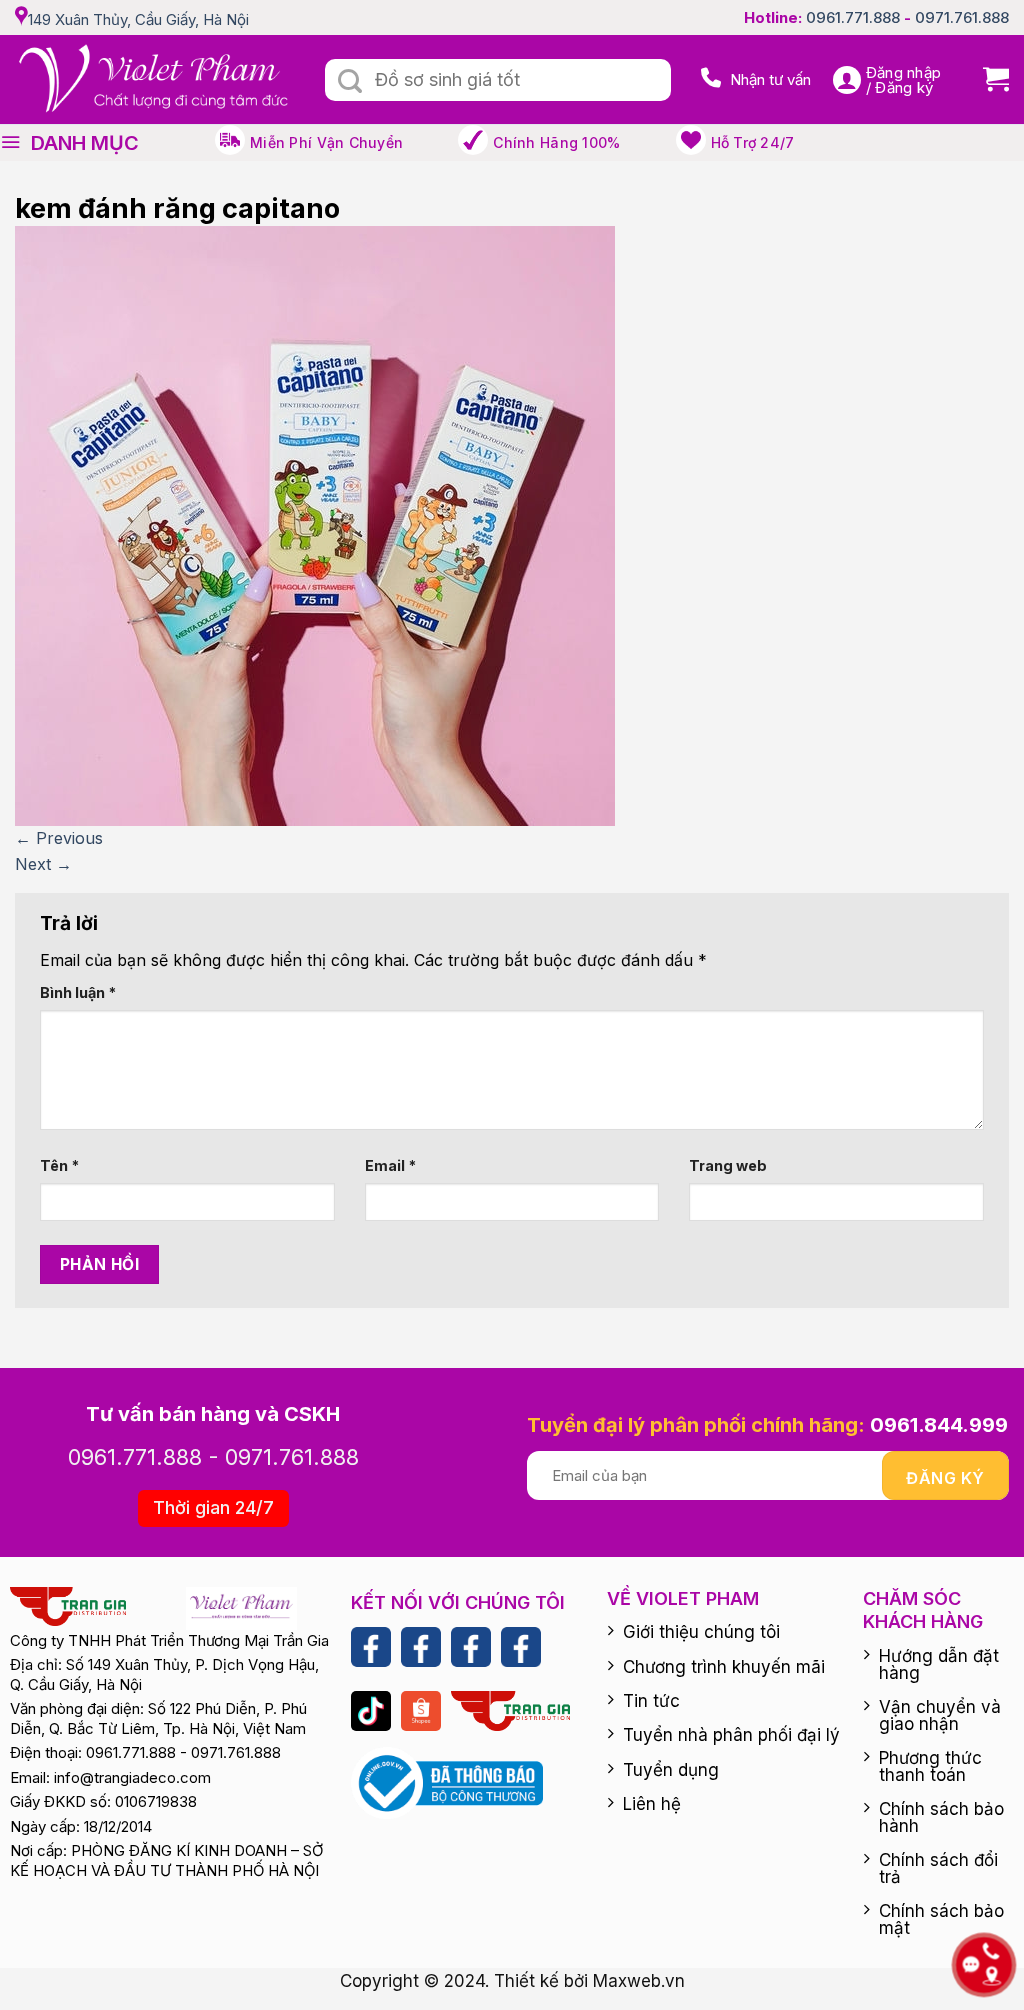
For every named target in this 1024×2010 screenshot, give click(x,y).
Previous (59, 838)
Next (43, 864)
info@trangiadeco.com (132, 1777)
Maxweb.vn (639, 1981)
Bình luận (78, 992)
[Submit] (350, 82)
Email (390, 1165)
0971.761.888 (962, 17)
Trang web (728, 1165)
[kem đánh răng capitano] (315, 525)
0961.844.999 (939, 1425)
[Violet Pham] (155, 79)
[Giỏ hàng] (988, 79)
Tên (59, 1165)
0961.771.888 (853, 17)
